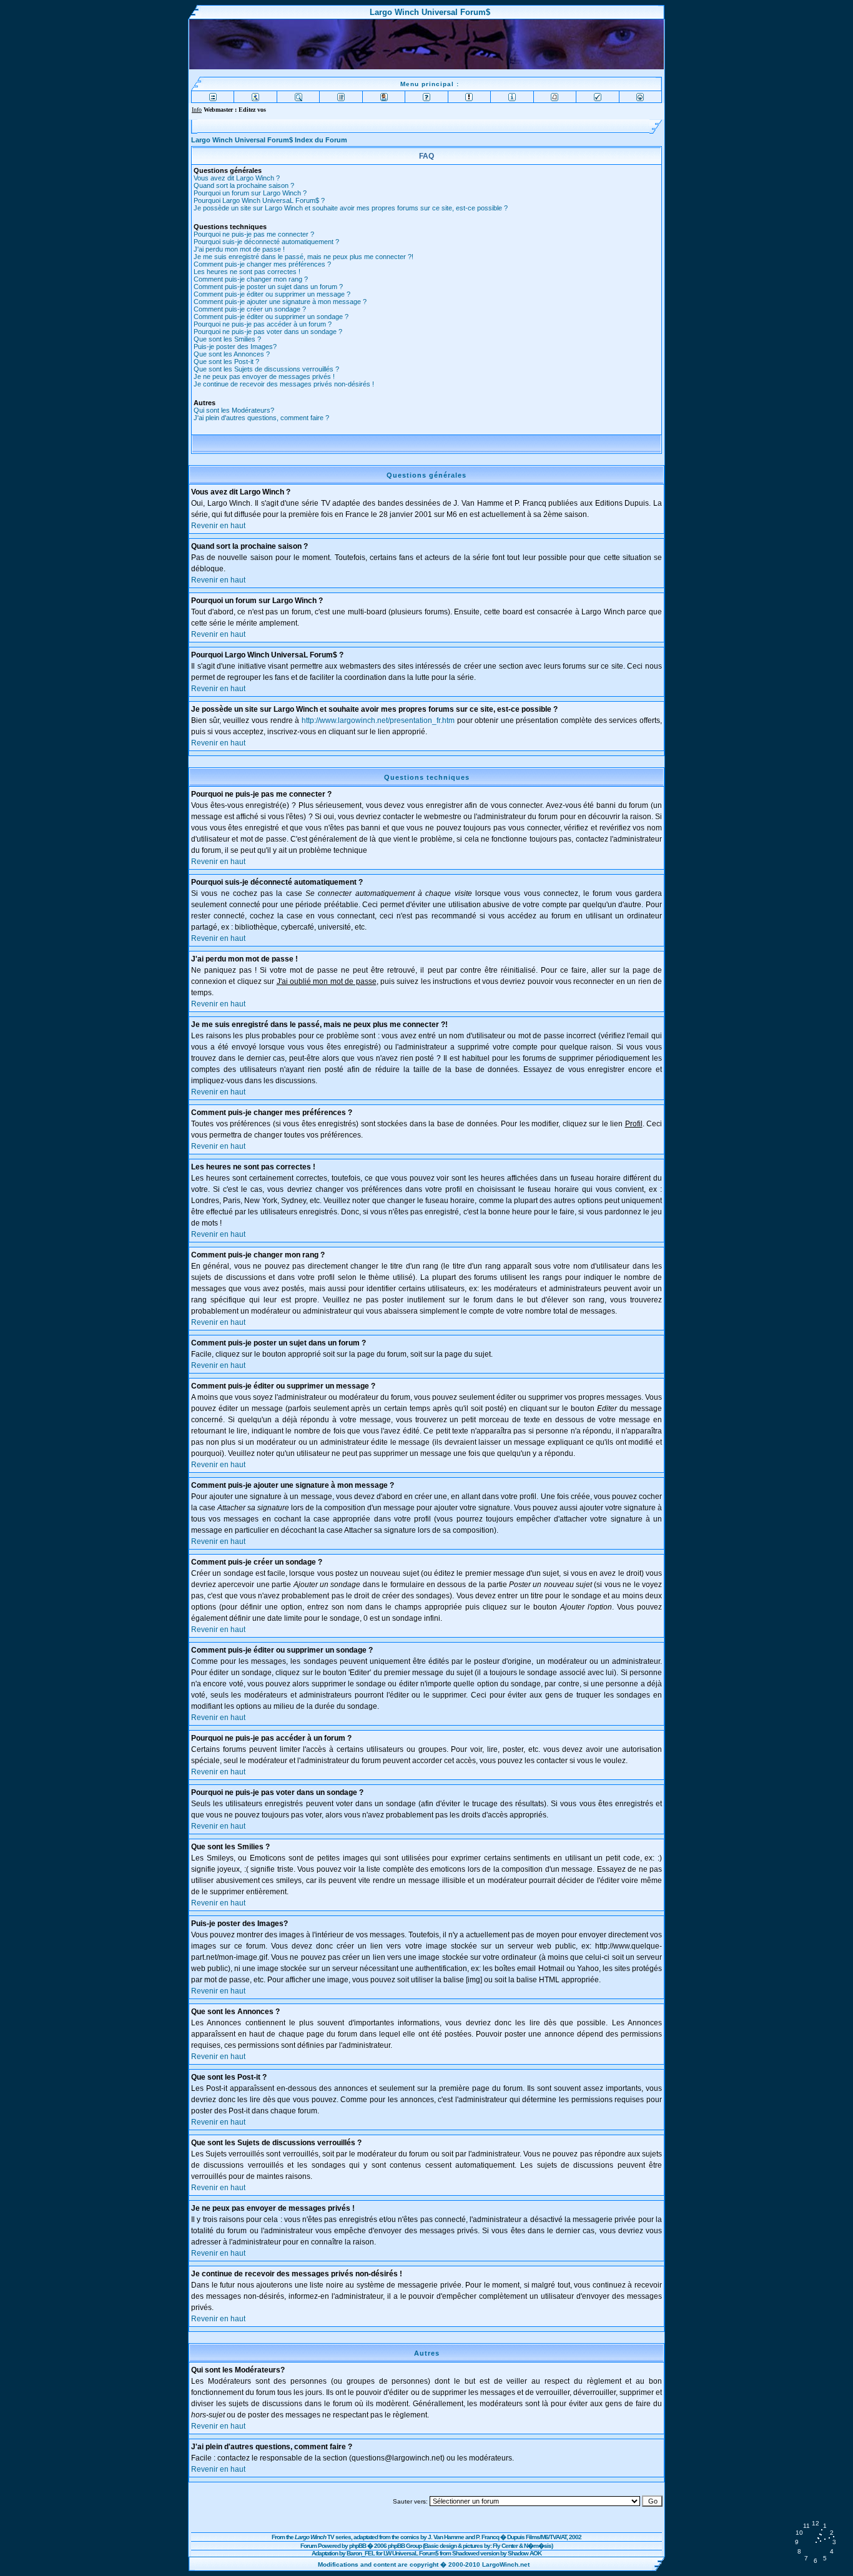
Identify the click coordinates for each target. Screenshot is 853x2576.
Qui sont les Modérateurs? (234, 410)
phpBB (357, 2546)
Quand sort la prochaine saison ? (244, 185)
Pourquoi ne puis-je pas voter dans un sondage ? (268, 332)
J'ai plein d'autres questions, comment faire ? (261, 418)
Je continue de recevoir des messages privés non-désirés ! (284, 384)
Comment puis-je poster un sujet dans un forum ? (268, 287)
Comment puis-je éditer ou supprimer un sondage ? (271, 317)
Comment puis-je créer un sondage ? (250, 309)
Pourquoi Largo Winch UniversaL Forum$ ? (259, 200)
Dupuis (516, 2537)
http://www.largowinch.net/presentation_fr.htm (378, 720)
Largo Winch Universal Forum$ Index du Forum (269, 140)
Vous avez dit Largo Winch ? (237, 178)
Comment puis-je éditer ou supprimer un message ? (272, 294)
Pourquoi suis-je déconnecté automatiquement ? (266, 242)
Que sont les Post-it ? (226, 361)
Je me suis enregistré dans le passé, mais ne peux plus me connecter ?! (303, 257)
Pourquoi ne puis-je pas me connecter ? (254, 234)
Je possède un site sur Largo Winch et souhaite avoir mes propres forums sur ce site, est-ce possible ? (351, 208)
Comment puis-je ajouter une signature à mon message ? (280, 302)
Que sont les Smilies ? (227, 339)
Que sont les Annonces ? (232, 354)
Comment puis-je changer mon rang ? (251, 279)
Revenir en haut (218, 526)
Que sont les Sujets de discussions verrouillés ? (266, 369)
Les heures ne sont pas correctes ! (247, 272)
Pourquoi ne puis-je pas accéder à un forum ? (263, 324)
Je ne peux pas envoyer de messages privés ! (264, 376)
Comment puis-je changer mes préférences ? (262, 264)
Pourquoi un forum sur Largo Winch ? (250, 193)
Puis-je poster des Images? (235, 347)
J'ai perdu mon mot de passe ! (239, 249)
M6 (545, 2537)
